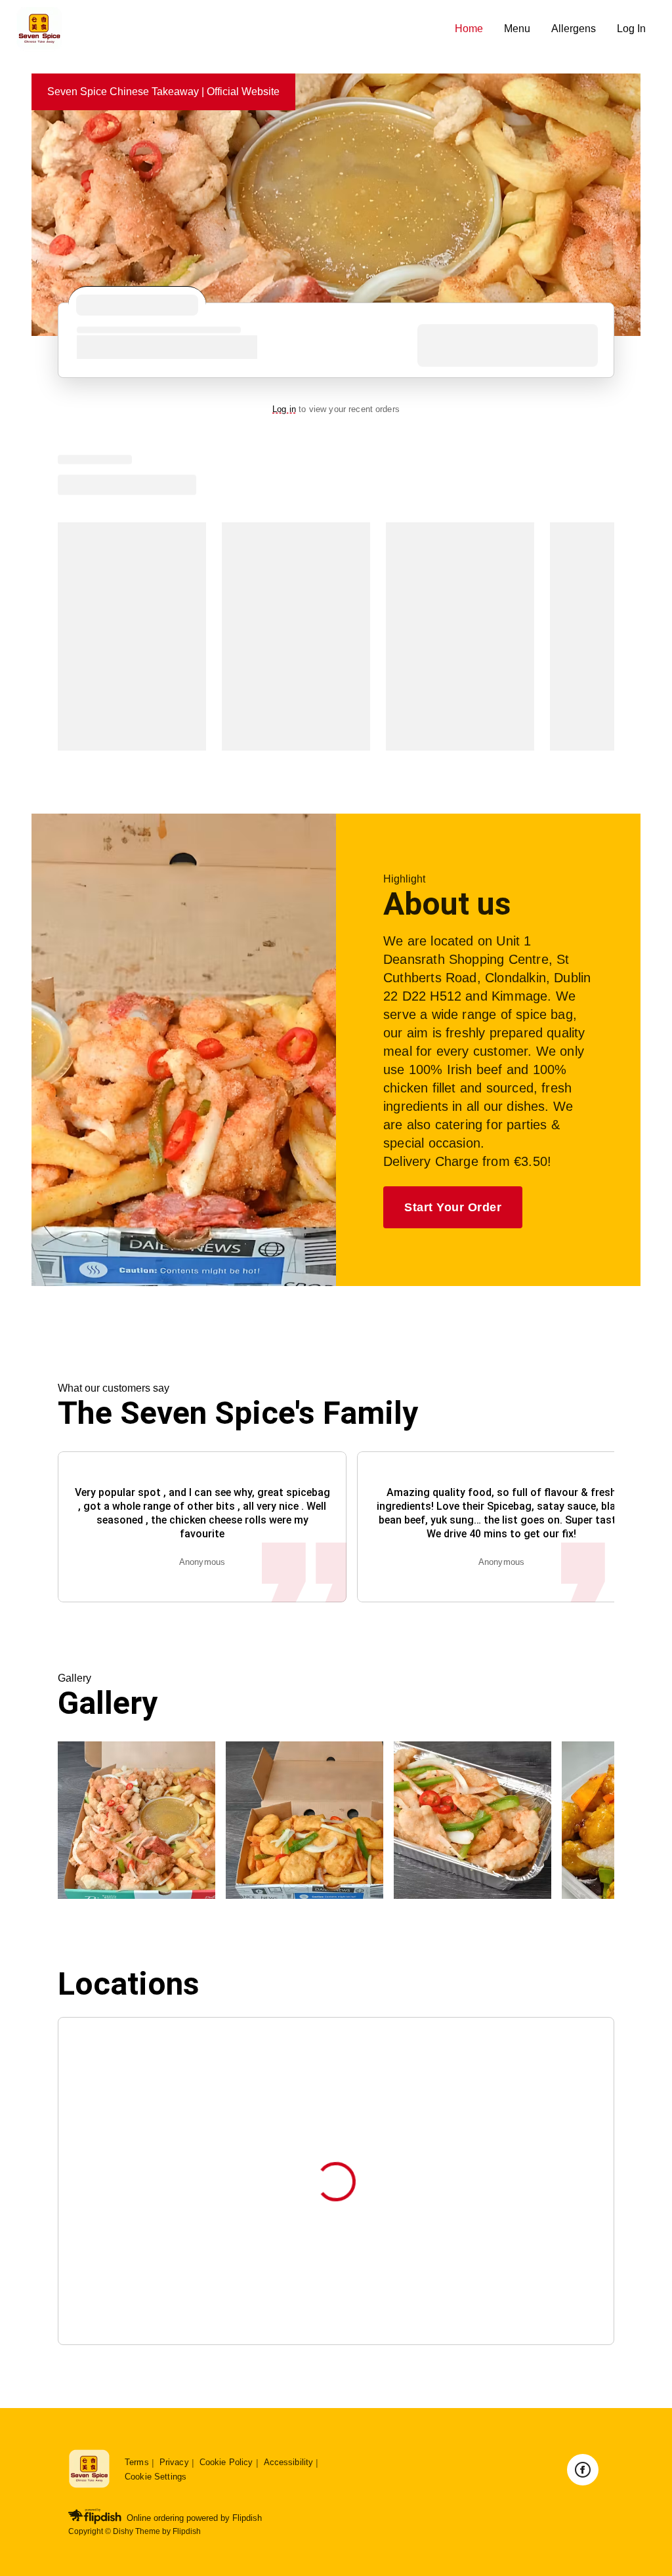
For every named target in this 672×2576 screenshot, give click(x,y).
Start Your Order (453, 1207)
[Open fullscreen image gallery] (136, 1820)
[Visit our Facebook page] (583, 2470)
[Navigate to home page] (230, 29)
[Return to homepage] (89, 2469)
